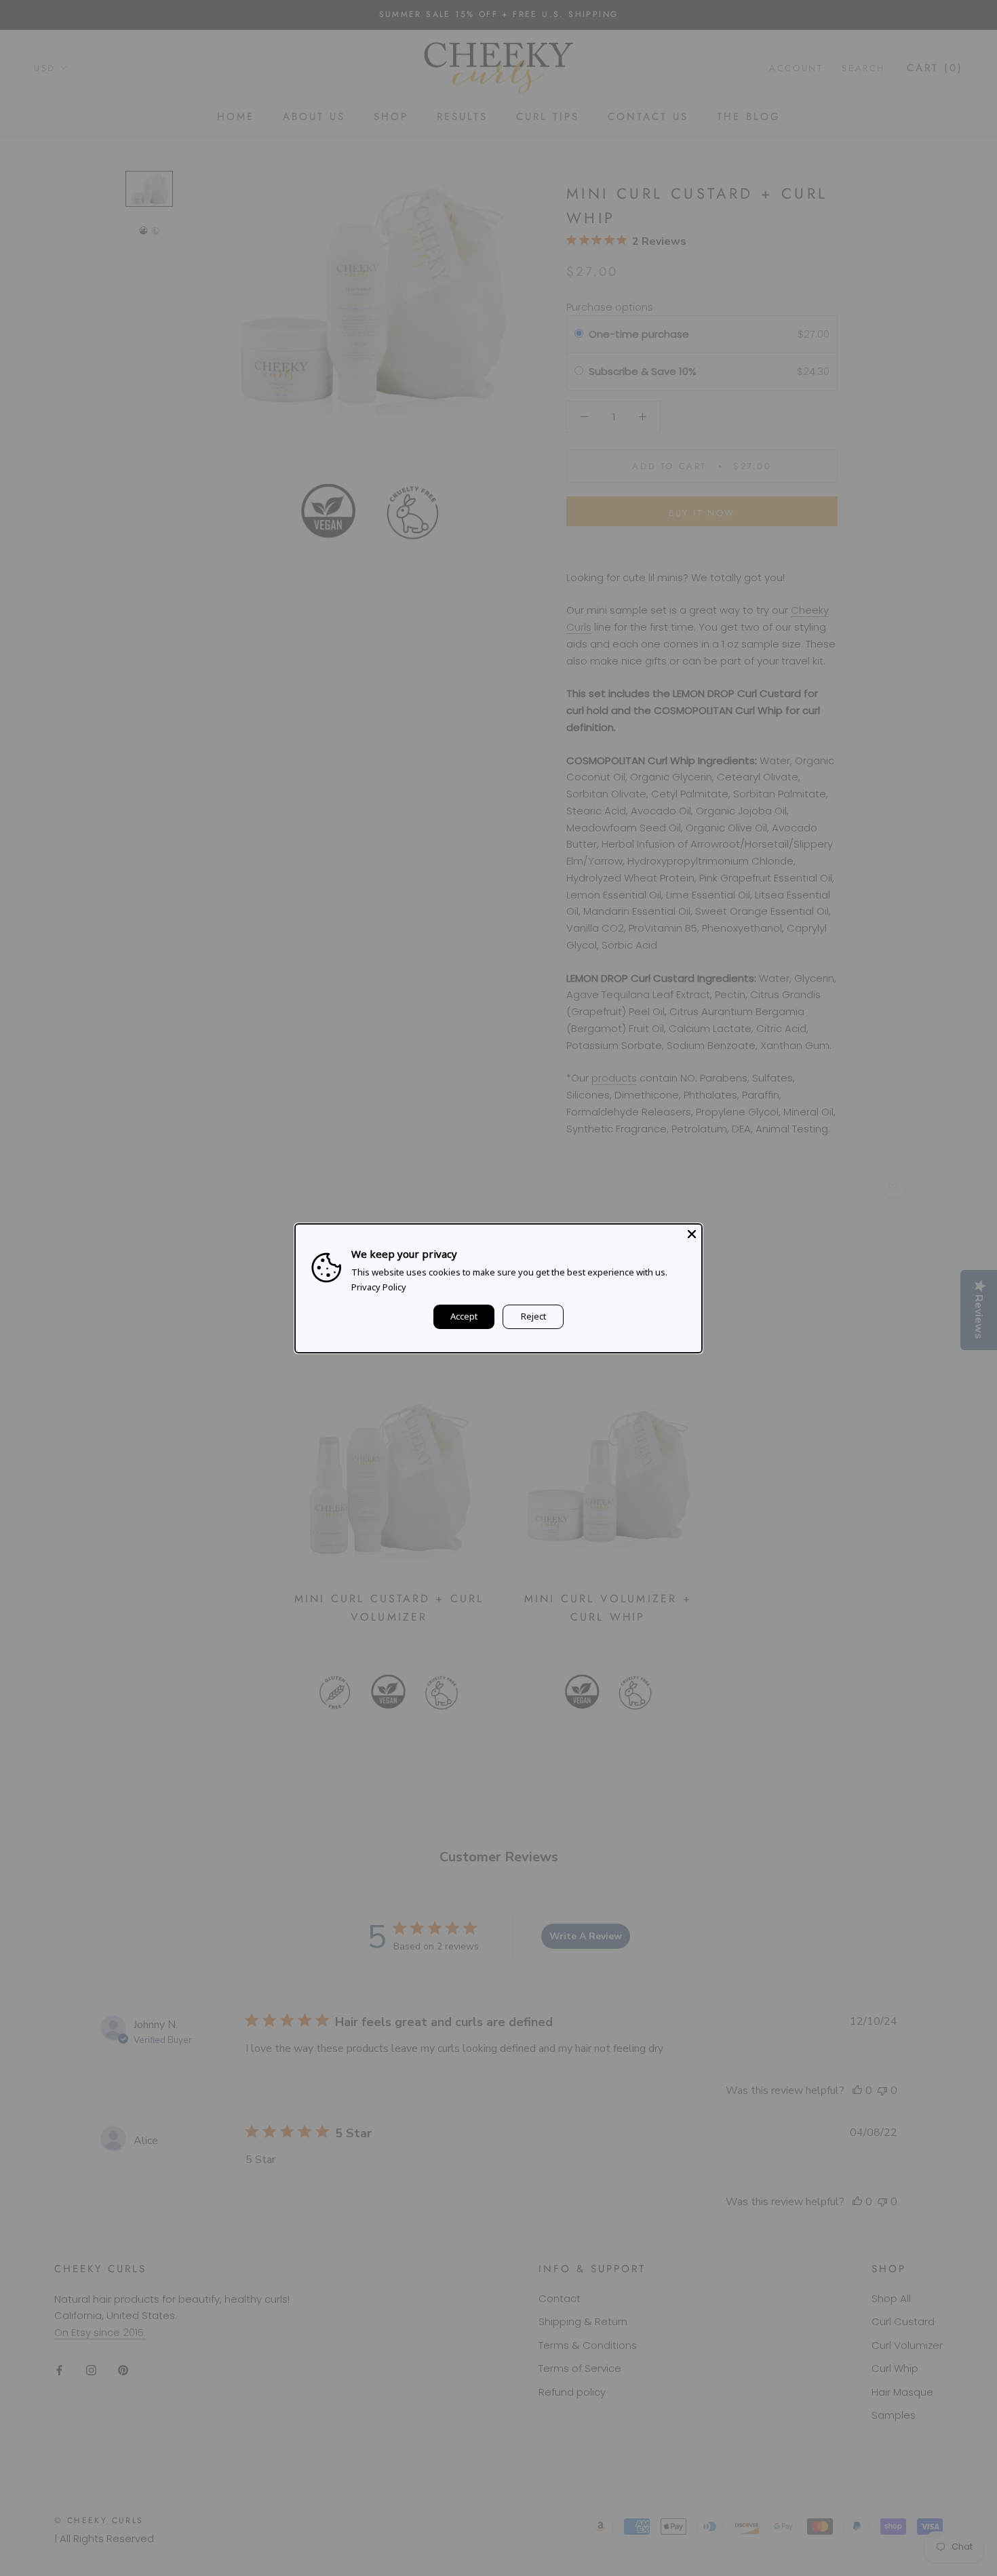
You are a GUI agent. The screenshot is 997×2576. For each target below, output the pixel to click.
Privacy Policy (379, 1287)
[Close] (692, 1233)
